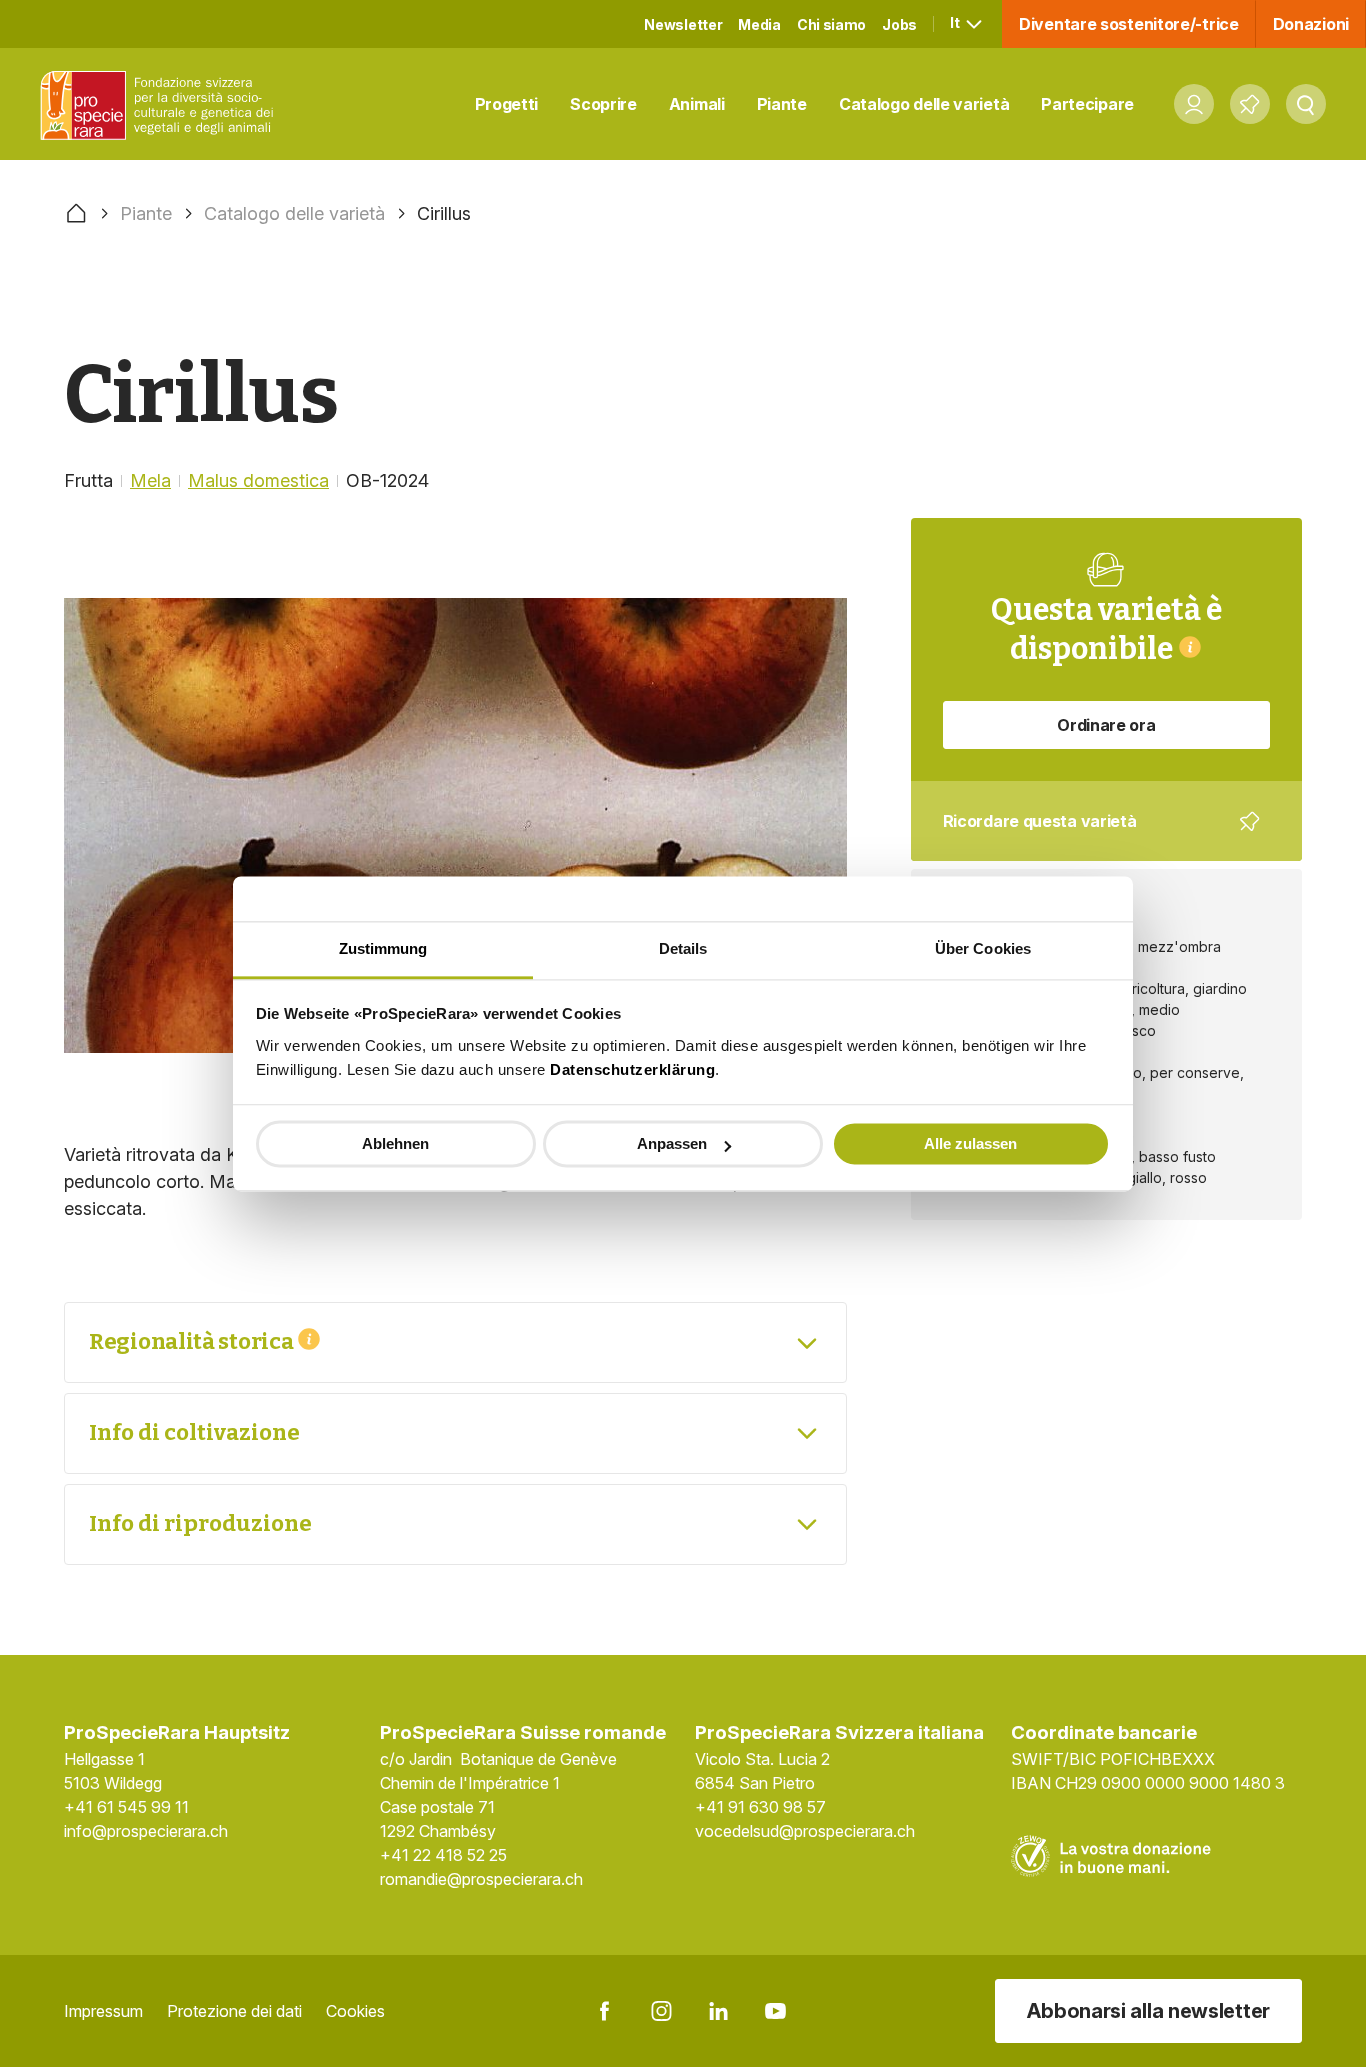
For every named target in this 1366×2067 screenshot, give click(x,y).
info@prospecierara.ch (146, 1831)
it (956, 22)
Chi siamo (831, 24)
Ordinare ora (1106, 725)
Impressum (103, 2011)
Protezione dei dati (234, 2011)
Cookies (355, 2011)
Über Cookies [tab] (983, 948)
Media (759, 24)
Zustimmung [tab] (383, 948)
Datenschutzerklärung (632, 1069)
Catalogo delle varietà (924, 104)
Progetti (507, 104)
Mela (150, 480)
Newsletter (683, 24)
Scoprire (603, 104)
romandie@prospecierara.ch (481, 1879)
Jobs (899, 24)
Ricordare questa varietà (1093, 836)
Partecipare (1087, 104)
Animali (697, 104)
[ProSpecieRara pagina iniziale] (161, 104)
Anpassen (672, 1143)
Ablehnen (395, 1143)
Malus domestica (258, 480)
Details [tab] (683, 948)
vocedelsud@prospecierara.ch (805, 1831)
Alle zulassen (970, 1143)
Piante (782, 104)
